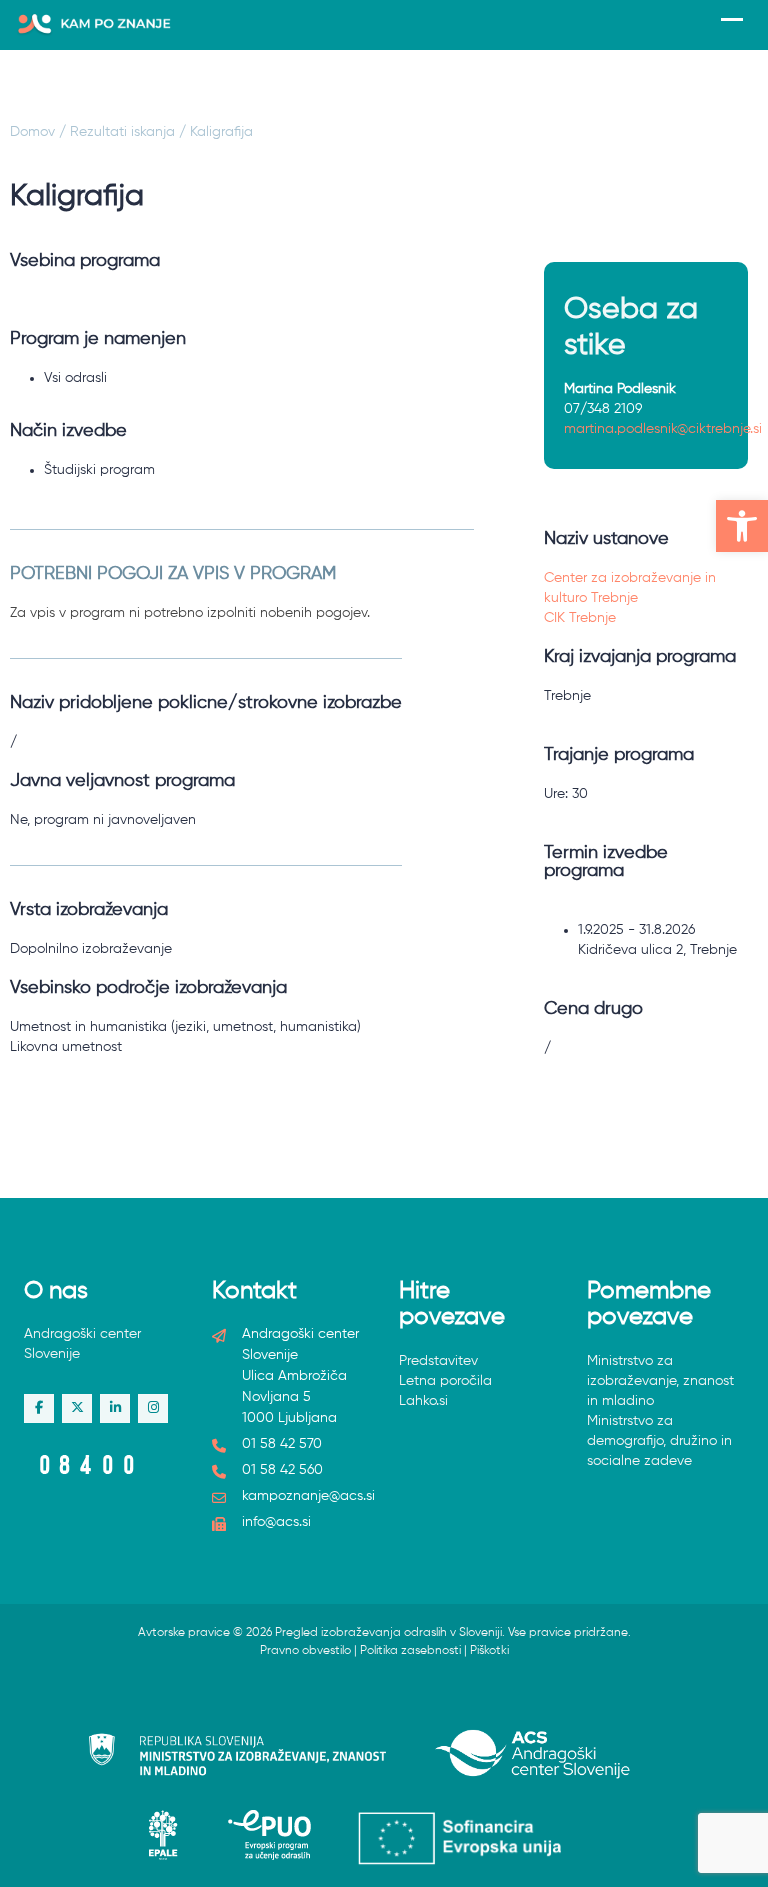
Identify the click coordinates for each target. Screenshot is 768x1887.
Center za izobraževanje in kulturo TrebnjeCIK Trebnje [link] (630, 598)
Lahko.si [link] (423, 1401)
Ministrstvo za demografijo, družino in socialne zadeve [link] (659, 1441)
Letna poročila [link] (445, 1381)
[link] (742, 526)
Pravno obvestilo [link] (305, 1651)
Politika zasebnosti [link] (410, 1651)
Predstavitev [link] (438, 1361)
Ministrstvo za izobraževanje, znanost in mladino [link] (660, 1381)
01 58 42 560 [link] (282, 1470)
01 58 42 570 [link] (282, 1444)
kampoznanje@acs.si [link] (308, 1496)
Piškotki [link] (489, 1651)
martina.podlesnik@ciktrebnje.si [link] (663, 429)
